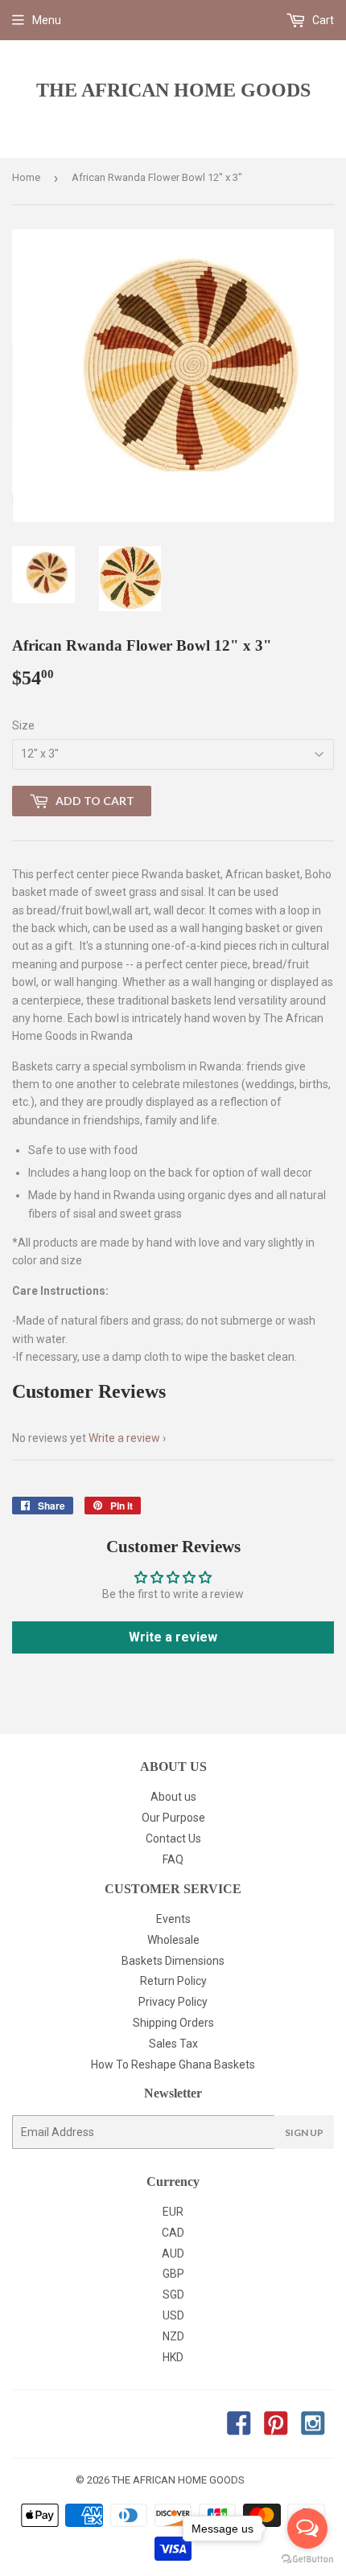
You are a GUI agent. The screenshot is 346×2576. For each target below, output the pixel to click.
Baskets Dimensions (173, 1961)
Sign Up (304, 2132)
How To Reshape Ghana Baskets (173, 2064)
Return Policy (173, 1981)
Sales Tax (173, 2044)
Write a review (124, 1438)
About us (173, 1797)
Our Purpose (173, 1818)
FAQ (173, 1859)
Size (23, 725)
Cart (322, 20)
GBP (173, 2274)
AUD (173, 2253)
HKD (173, 2357)
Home (26, 177)
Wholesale (173, 1940)
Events (173, 1919)
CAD (173, 2233)
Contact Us (173, 1839)
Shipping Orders (173, 2023)
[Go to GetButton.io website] (307, 2560)
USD (173, 2315)
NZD (173, 2336)
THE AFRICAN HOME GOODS (173, 90)
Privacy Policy (173, 2002)
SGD (173, 2295)
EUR (173, 2212)
